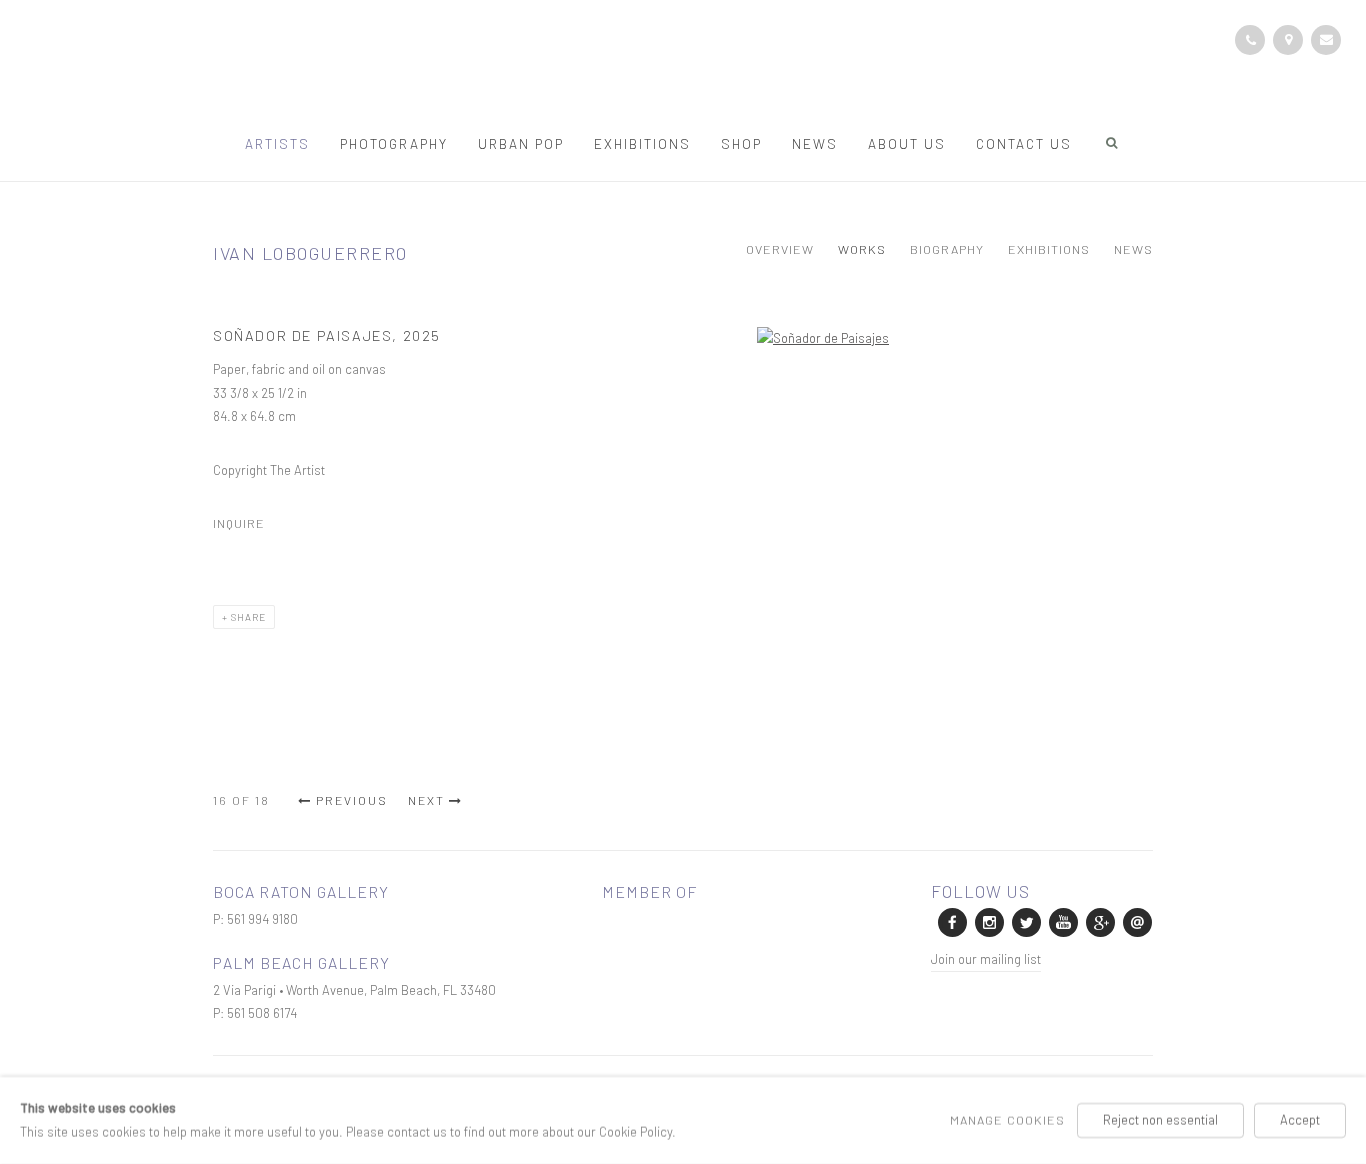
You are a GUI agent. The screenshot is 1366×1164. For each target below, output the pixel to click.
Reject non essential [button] (1160, 1120)
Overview (780, 249)
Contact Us (1024, 143)
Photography (394, 143)
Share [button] (248, 617)
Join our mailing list (986, 959)
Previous (352, 800)
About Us (907, 143)
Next (426, 800)
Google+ (1099, 921)
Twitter (1025, 921)
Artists (277, 143)
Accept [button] (1300, 1120)
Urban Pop (521, 143)
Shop (741, 143)
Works (862, 249)
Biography (947, 249)
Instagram (988, 921)
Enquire (1326, 40)
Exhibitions (642, 143)
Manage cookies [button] (1007, 1120)
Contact (1288, 40)
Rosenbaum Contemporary (683, 68)
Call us (1250, 40)
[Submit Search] (1113, 143)
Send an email (1136, 921)
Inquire (239, 523)
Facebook (951, 921)
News (815, 143)
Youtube (1062, 921)
